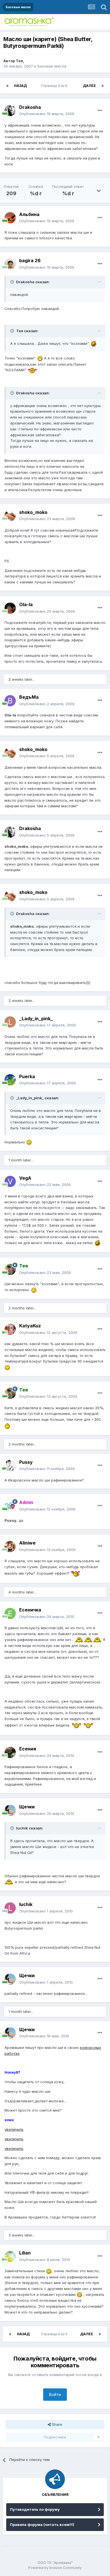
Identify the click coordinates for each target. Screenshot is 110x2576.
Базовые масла (52, 66)
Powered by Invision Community (55, 2568)
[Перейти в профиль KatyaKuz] (10, 1329)
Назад (20, 86)
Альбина (29, 214)
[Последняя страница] (103, 86)
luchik (26, 1904)
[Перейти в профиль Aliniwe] (10, 1547)
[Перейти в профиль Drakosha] (10, 111)
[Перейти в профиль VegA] (10, 1181)
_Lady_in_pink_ (36, 1019)
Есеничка (30, 1610)
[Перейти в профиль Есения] (10, 1752)
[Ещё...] (100, 111)
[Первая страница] (7, 86)
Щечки (27, 1807)
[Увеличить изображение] (94, 343)
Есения (28, 1749)
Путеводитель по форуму (35, 2509)
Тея (19, 61)
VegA (25, 1178)
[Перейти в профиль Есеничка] (10, 1613)
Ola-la (26, 604)
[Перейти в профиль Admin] (10, 1506)
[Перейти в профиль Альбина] (10, 218)
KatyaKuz (30, 1326)
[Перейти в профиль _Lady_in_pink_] (10, 1022)
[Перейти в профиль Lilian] (10, 2256)
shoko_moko (33, 512)
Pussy (26, 1462)
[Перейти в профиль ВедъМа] (10, 701)
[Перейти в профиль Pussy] (10, 1465)
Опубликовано (47, 114)
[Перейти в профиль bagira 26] (10, 264)
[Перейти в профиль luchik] (10, 1908)
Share (57, 2424)
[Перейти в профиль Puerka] (10, 1080)
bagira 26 (30, 260)
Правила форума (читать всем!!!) (42, 2525)
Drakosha (30, 107)
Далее (89, 86)
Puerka (27, 1076)
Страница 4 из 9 (55, 86)
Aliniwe (27, 1543)
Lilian (25, 2253)
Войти (55, 2394)
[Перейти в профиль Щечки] (10, 1810)
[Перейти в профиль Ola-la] (10, 608)
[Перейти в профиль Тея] (10, 1269)
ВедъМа (29, 697)
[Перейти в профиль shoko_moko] (10, 516)
